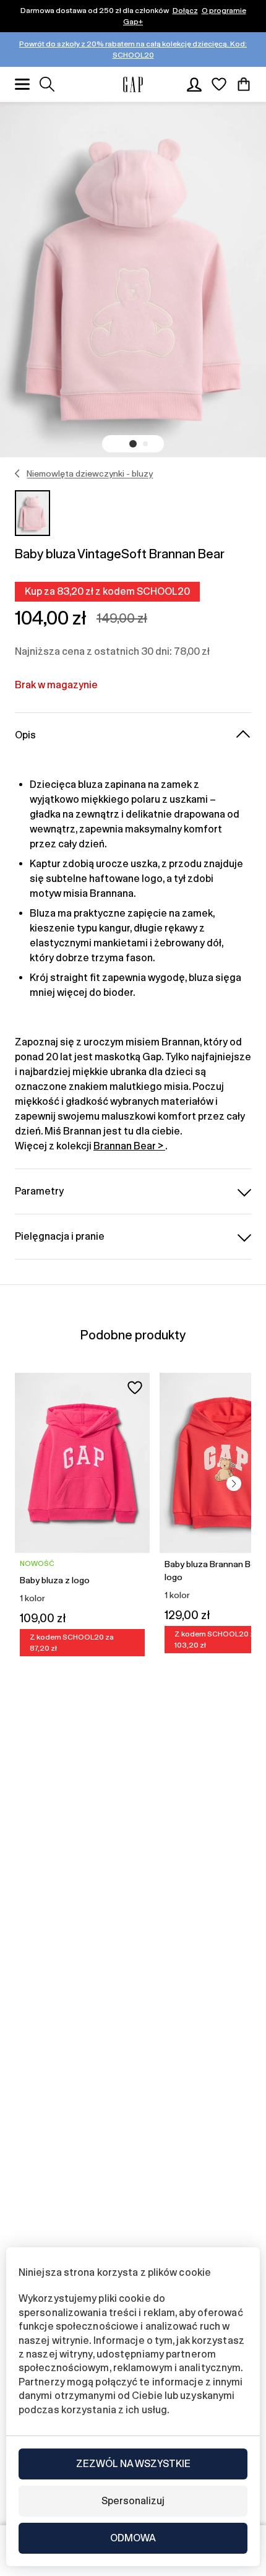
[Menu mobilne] (22, 84)
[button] (133, 444)
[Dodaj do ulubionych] (135, 1388)
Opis (25, 735)
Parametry (39, 1191)
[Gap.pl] (133, 84)
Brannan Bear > (129, 1146)
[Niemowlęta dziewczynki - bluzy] (18, 473)
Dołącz (185, 11)
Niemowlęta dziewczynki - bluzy (90, 473)
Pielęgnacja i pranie (60, 1236)
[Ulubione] (219, 84)
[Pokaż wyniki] (47, 84)
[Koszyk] (244, 84)
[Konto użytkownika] (194, 84)
